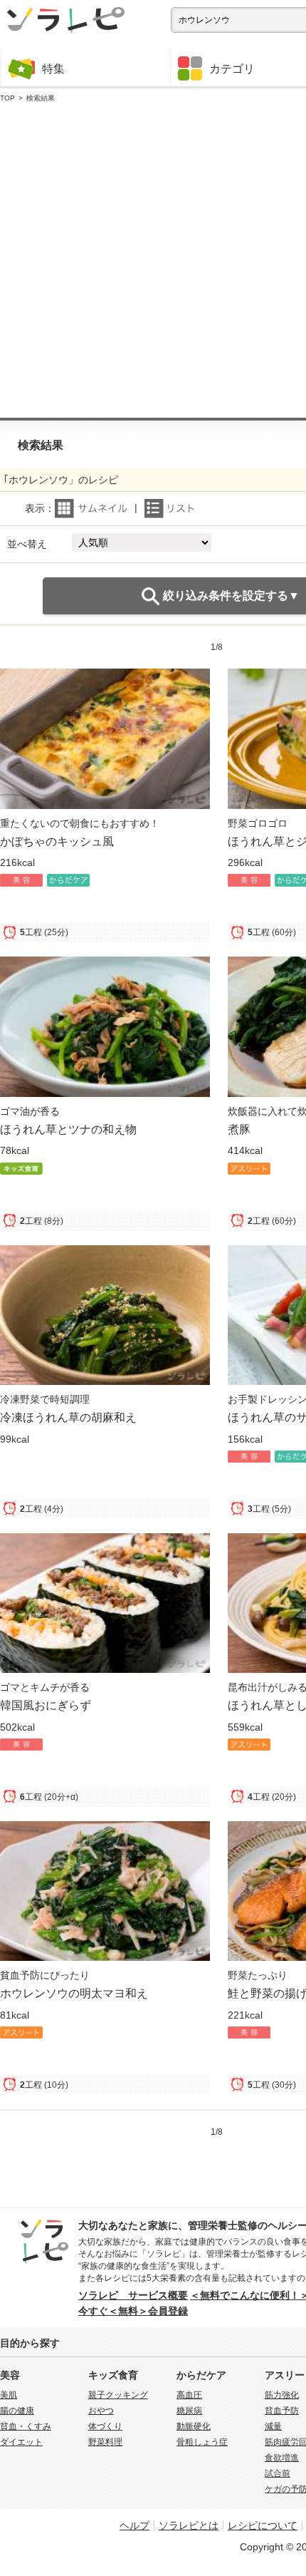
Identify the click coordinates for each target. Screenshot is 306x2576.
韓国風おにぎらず (46, 1705)
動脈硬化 (194, 2426)
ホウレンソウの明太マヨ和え (74, 1993)
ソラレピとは (189, 2525)
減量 (273, 2426)
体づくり (105, 2426)
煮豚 (239, 1129)
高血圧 (189, 2395)
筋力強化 (282, 2395)
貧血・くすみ (26, 2426)
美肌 (9, 2395)
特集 (53, 68)
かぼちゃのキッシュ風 (57, 841)
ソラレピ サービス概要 (133, 2295)
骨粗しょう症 (202, 2442)
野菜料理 (105, 2442)
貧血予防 (282, 2411)
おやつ (101, 2411)
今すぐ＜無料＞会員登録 (133, 2311)
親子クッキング (118, 2395)
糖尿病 (189, 2411)
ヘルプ (134, 2525)
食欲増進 (282, 2458)
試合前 (278, 2473)
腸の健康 (17, 2411)
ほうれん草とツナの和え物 (68, 1129)
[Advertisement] (153, 261)
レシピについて (263, 2525)
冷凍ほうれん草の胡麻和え (68, 1417)
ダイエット (21, 2442)
